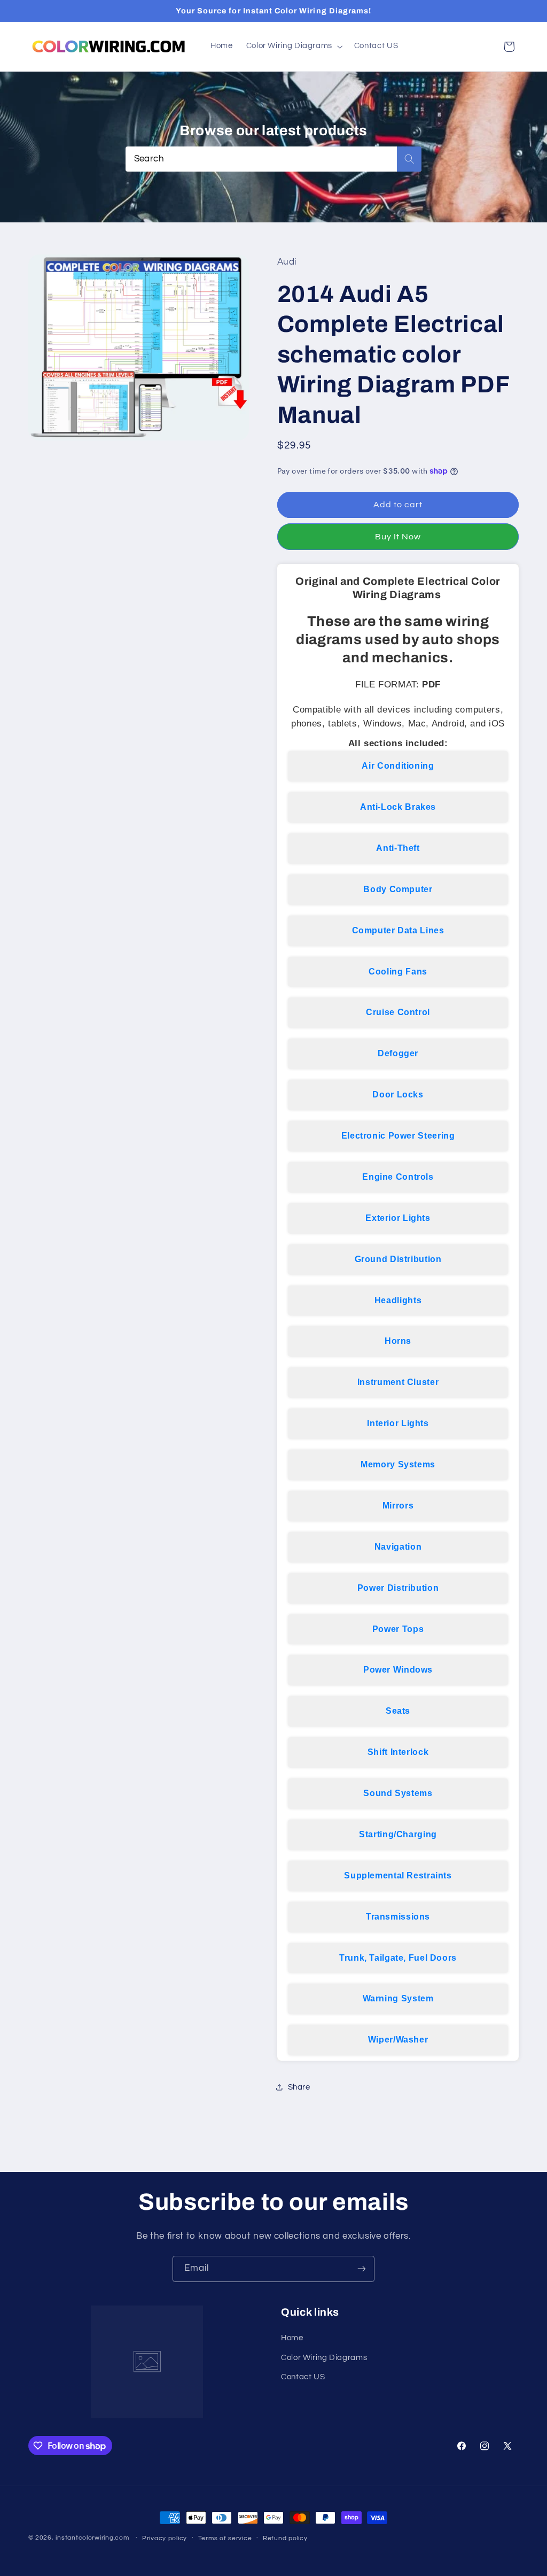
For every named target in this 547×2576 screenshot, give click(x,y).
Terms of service (225, 2538)
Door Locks (398, 1094)
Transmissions (398, 1917)
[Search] (409, 159)
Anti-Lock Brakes (398, 807)
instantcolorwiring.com (92, 2538)
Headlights (398, 1300)
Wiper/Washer (398, 2040)
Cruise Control (398, 1012)
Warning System (398, 1998)
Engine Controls (398, 1177)
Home (292, 2338)
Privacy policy (165, 2538)
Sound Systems (398, 1793)
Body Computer (398, 889)
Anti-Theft (398, 848)
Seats (398, 1711)
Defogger (398, 1053)
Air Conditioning (398, 766)
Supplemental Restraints (398, 1875)
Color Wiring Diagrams (324, 2358)
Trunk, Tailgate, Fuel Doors (398, 1958)
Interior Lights (398, 1423)
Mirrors (398, 1506)
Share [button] (299, 2087)
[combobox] (274, 159)
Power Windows (398, 1670)
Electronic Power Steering (398, 1136)
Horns (398, 1341)
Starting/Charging (398, 1834)
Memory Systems (398, 1464)
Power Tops (398, 1629)
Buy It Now (398, 537)
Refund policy (285, 2538)
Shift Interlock (398, 1752)
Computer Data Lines (398, 930)
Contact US (303, 2377)
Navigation (398, 1547)
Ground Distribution (398, 1259)
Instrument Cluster (398, 1382)
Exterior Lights (398, 1218)
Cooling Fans (398, 972)
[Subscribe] (362, 2269)
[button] (293, 47)
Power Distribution (398, 1588)
